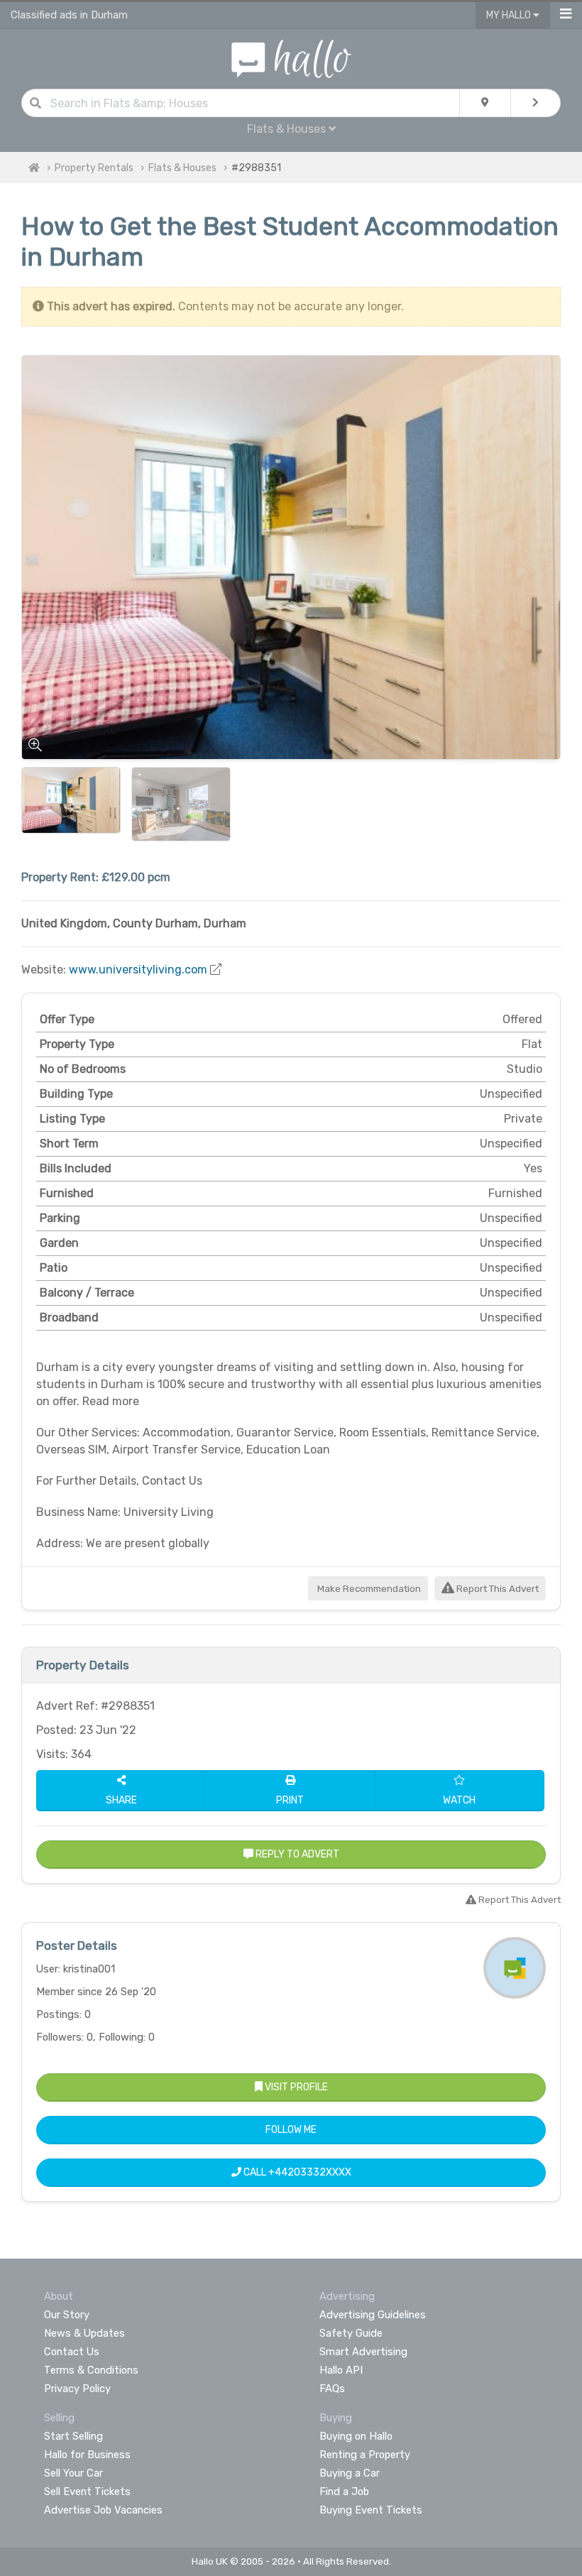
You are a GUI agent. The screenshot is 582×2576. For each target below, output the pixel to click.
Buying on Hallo (356, 2436)
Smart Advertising (363, 2352)
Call (296, 2172)
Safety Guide (351, 2333)
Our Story (67, 2315)
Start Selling (73, 2436)
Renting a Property (365, 2455)
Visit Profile (295, 2087)
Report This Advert (496, 1589)
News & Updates (84, 2333)
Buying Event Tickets (371, 2510)
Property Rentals (94, 168)
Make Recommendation (368, 1589)
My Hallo (510, 15)
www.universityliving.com (138, 970)
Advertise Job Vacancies (103, 2510)
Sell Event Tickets (87, 2492)
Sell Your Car (73, 2473)
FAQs (332, 2389)
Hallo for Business (87, 2455)
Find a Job (344, 2492)
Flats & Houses (182, 168)
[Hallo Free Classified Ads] (291, 58)
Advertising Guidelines (373, 2315)
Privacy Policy (77, 2389)
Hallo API (341, 2370)
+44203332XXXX (310, 2172)
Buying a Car (350, 2473)
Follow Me (291, 2130)
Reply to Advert (296, 1854)
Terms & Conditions (91, 2370)
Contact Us (72, 2352)
